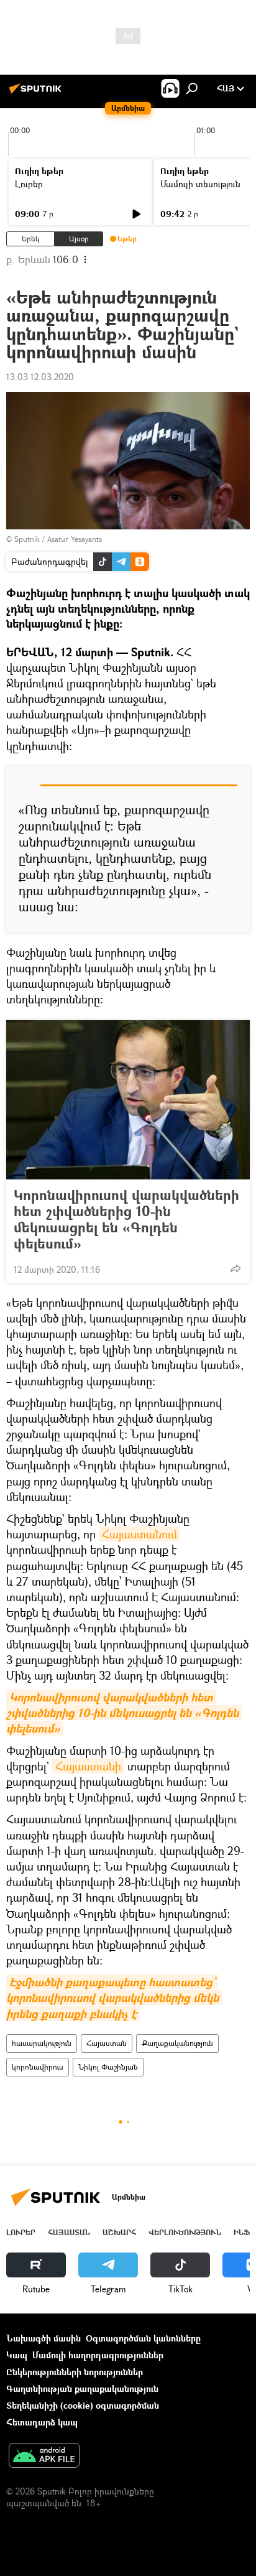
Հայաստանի (88, 1766)
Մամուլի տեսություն (200, 184)
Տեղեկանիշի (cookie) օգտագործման (83, 2405)
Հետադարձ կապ (42, 2422)
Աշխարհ (119, 2232)
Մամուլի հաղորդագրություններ (98, 2355)
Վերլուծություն (185, 2232)
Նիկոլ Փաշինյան (108, 2067)
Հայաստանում (139, 1534)
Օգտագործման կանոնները (143, 2338)
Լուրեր (29, 184)
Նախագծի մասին (43, 2338)
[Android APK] (44, 2457)
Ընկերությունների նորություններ (75, 2372)
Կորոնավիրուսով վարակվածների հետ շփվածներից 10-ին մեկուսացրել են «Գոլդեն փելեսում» (126, 1219)
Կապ (17, 2355)
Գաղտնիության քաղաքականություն (82, 2388)
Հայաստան (107, 2043)
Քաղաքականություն (177, 2043)
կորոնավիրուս (38, 2067)
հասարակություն (42, 2043)
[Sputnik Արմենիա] (37, 93)
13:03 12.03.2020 (40, 377)
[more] (235, 1268)
